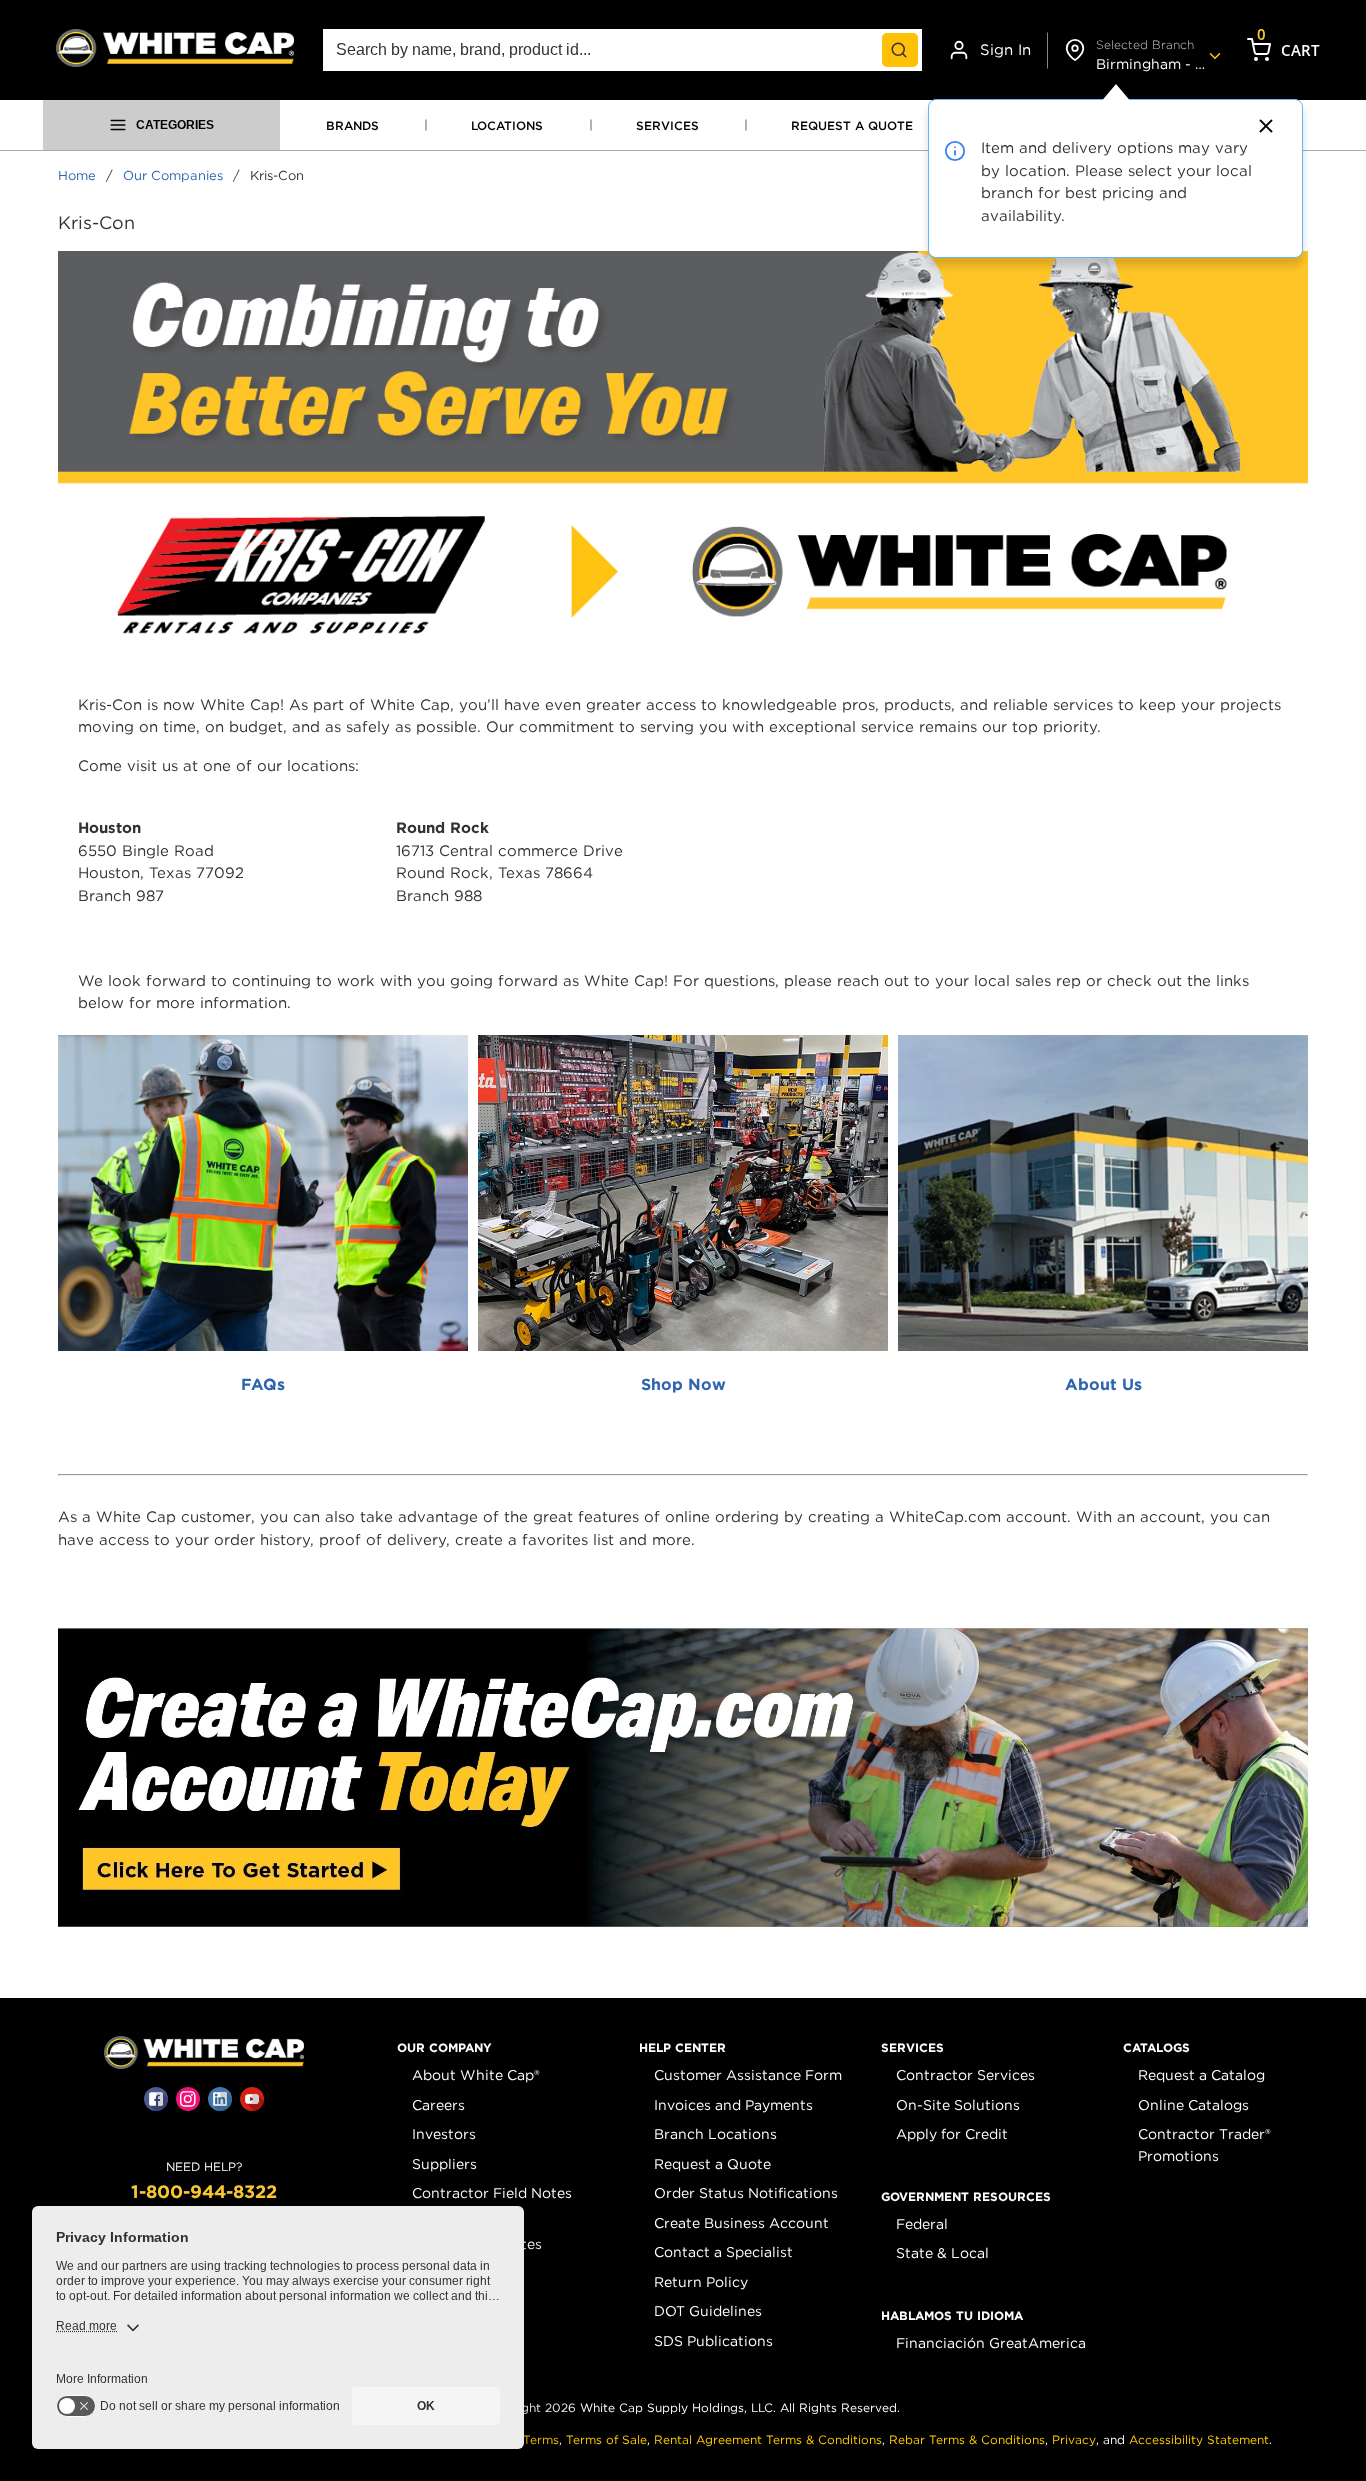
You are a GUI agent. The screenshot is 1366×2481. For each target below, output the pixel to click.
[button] (444, 2048)
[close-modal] (1263, 126)
